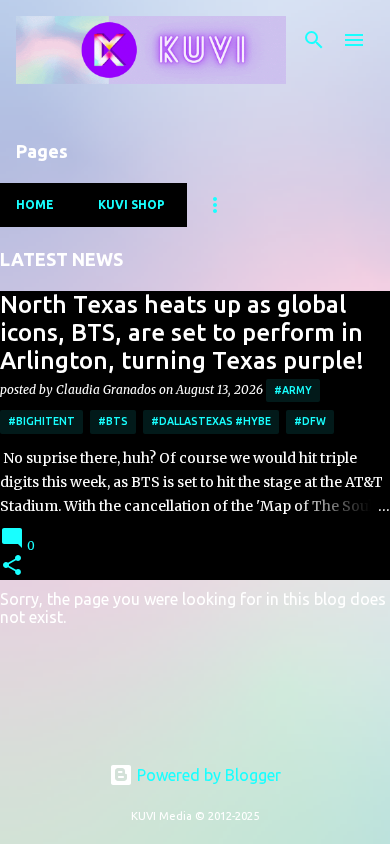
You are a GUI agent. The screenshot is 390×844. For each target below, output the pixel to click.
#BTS (113, 421)
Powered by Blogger (207, 775)
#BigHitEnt (41, 421)
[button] (12, 566)
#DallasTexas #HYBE (211, 421)
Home (35, 204)
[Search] (314, 40)
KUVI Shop (131, 204)
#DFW (310, 421)
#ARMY (293, 390)
